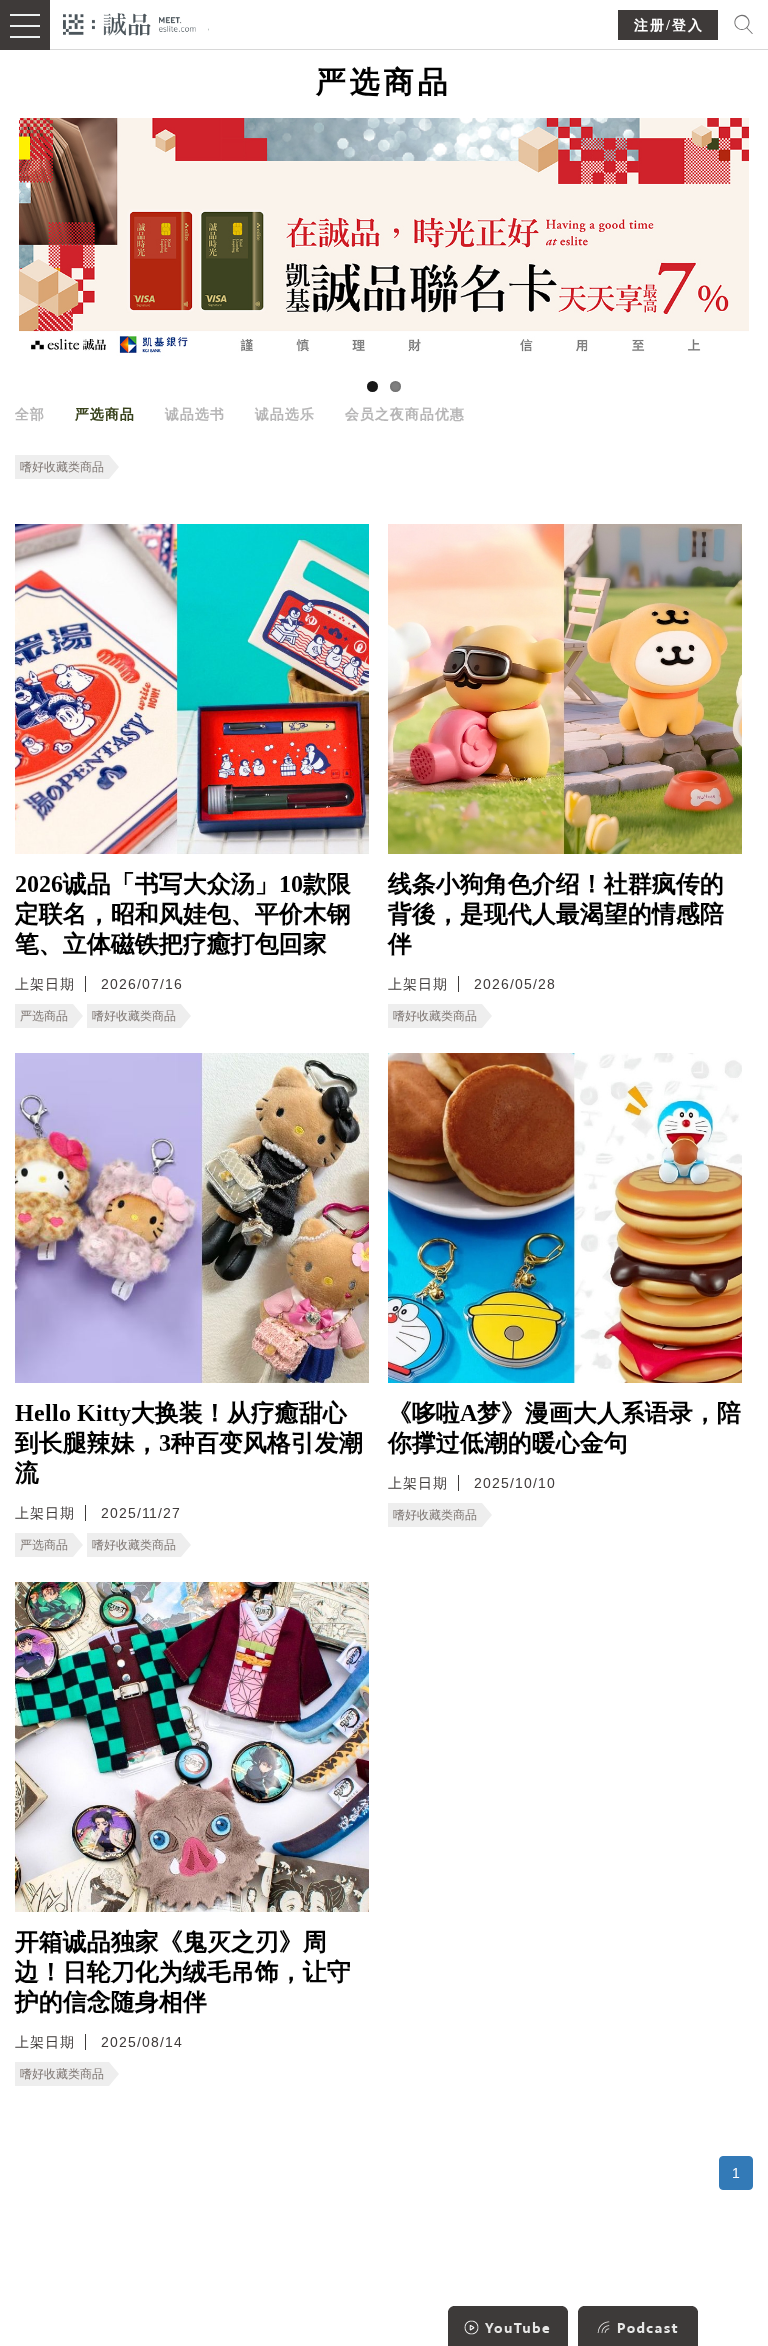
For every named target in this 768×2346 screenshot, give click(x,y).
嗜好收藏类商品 (62, 467)
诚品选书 (195, 414)
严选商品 (105, 414)
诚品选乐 (285, 414)
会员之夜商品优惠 (405, 414)
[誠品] (129, 22)
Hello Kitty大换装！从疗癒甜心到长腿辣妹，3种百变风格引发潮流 (189, 1443)
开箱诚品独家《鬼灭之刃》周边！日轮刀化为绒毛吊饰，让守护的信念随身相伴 (183, 1972)
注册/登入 (669, 25)
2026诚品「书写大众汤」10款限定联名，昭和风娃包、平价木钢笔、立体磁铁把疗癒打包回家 (183, 914)
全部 (30, 414)
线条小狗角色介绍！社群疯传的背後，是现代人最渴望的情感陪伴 (556, 914)
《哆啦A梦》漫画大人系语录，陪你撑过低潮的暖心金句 (564, 1428)
